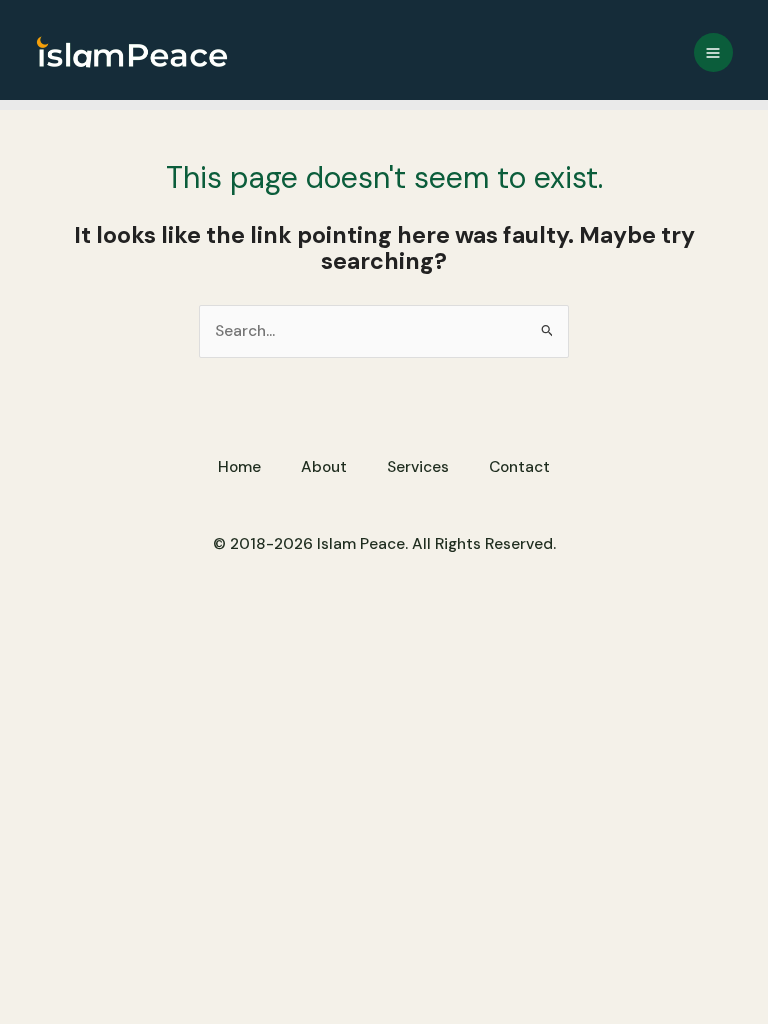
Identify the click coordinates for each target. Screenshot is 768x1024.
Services (418, 467)
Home (239, 467)
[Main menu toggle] (713, 52)
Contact (519, 467)
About (324, 467)
